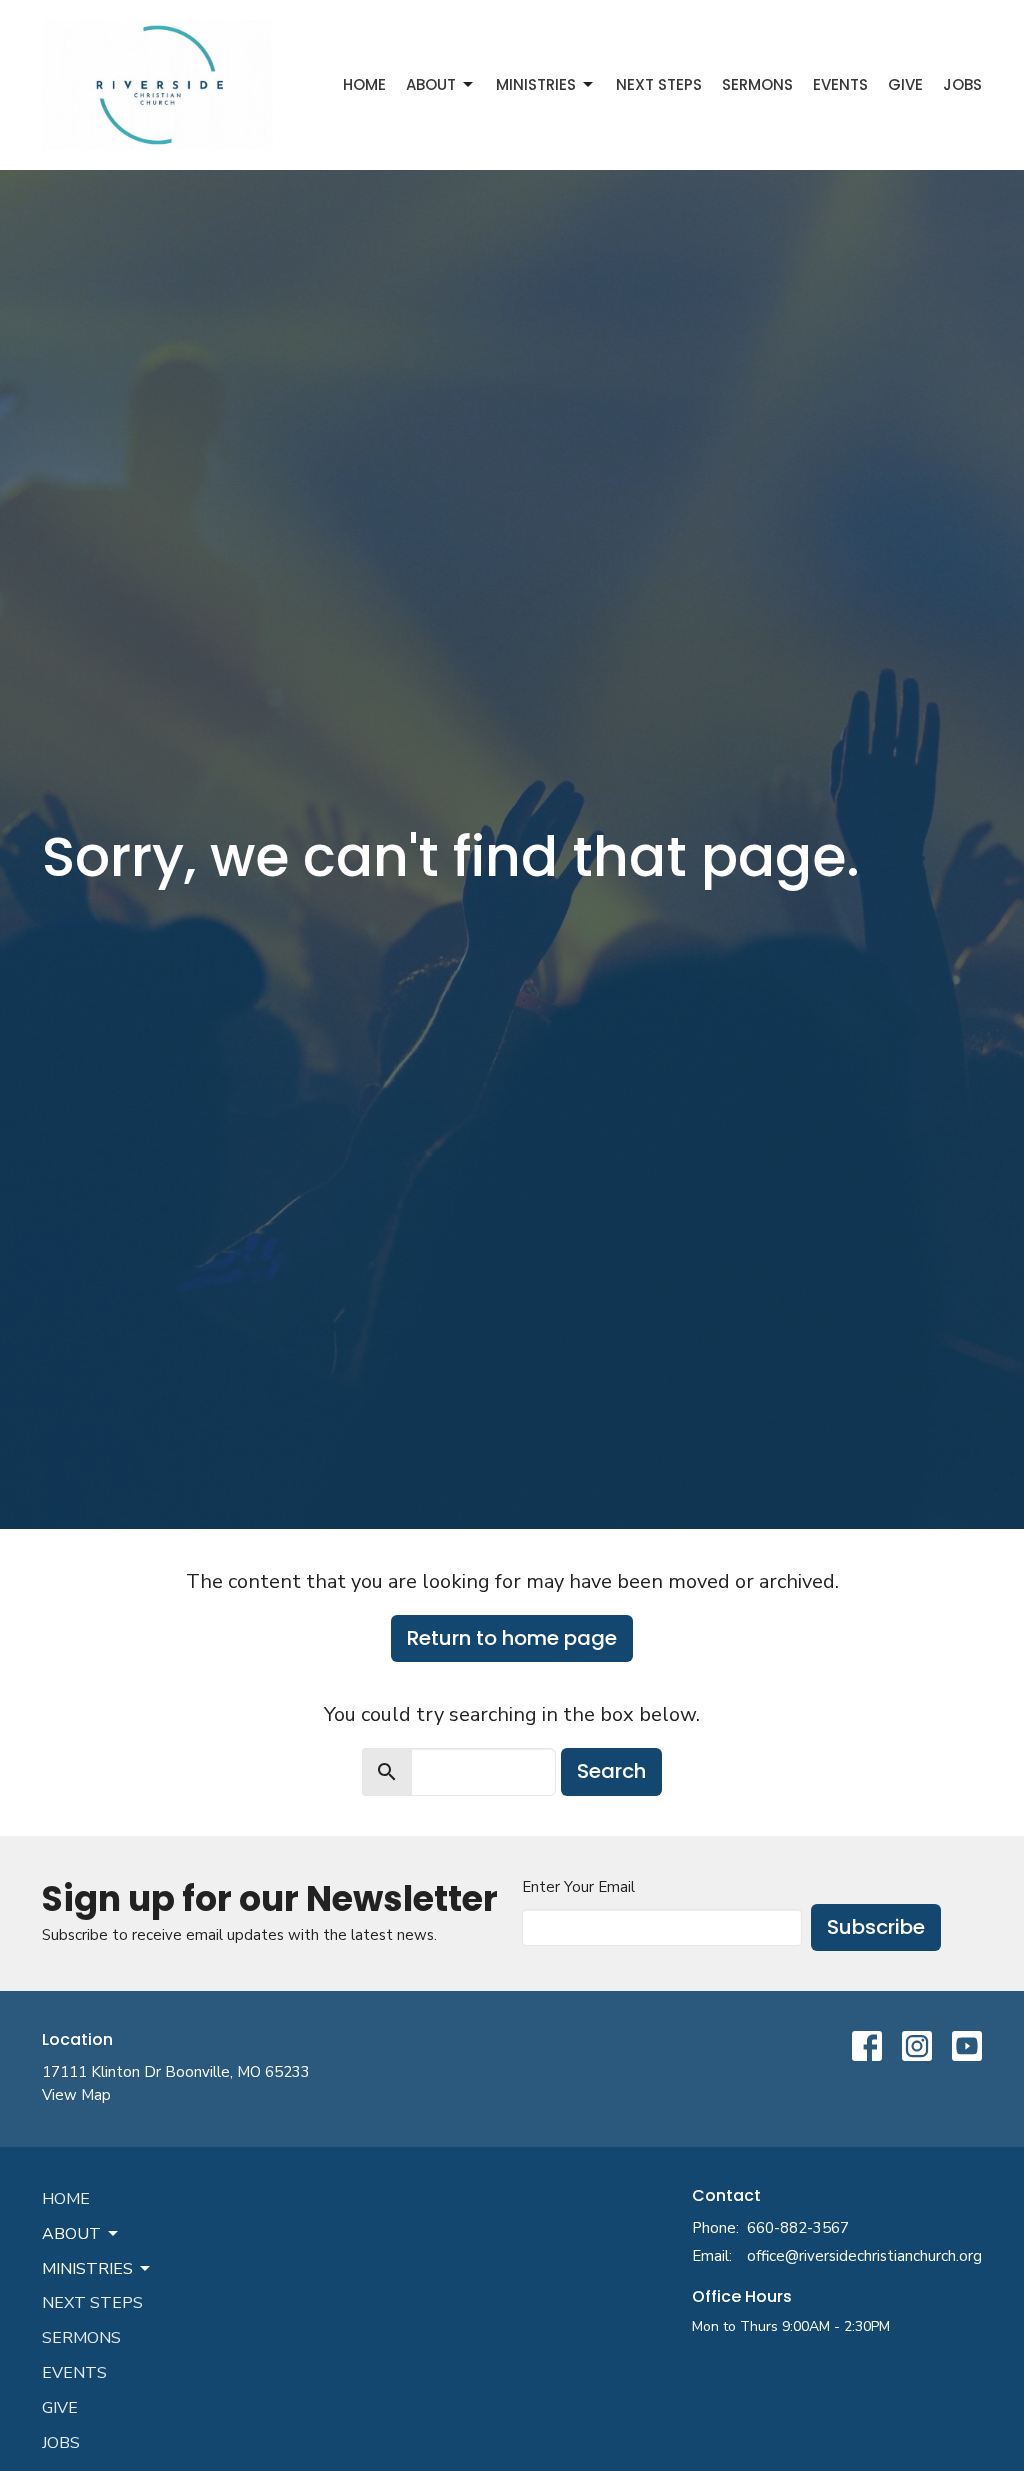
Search (611, 1771)
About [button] (71, 2234)
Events (840, 84)
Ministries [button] (87, 2269)
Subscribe (876, 1927)
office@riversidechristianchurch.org (864, 2256)
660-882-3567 (798, 2228)
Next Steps (659, 84)
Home (364, 84)
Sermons (757, 84)
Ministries (536, 84)
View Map (76, 2095)
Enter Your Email (578, 1887)
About (431, 84)
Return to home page (512, 1638)
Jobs (962, 84)
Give (905, 84)
